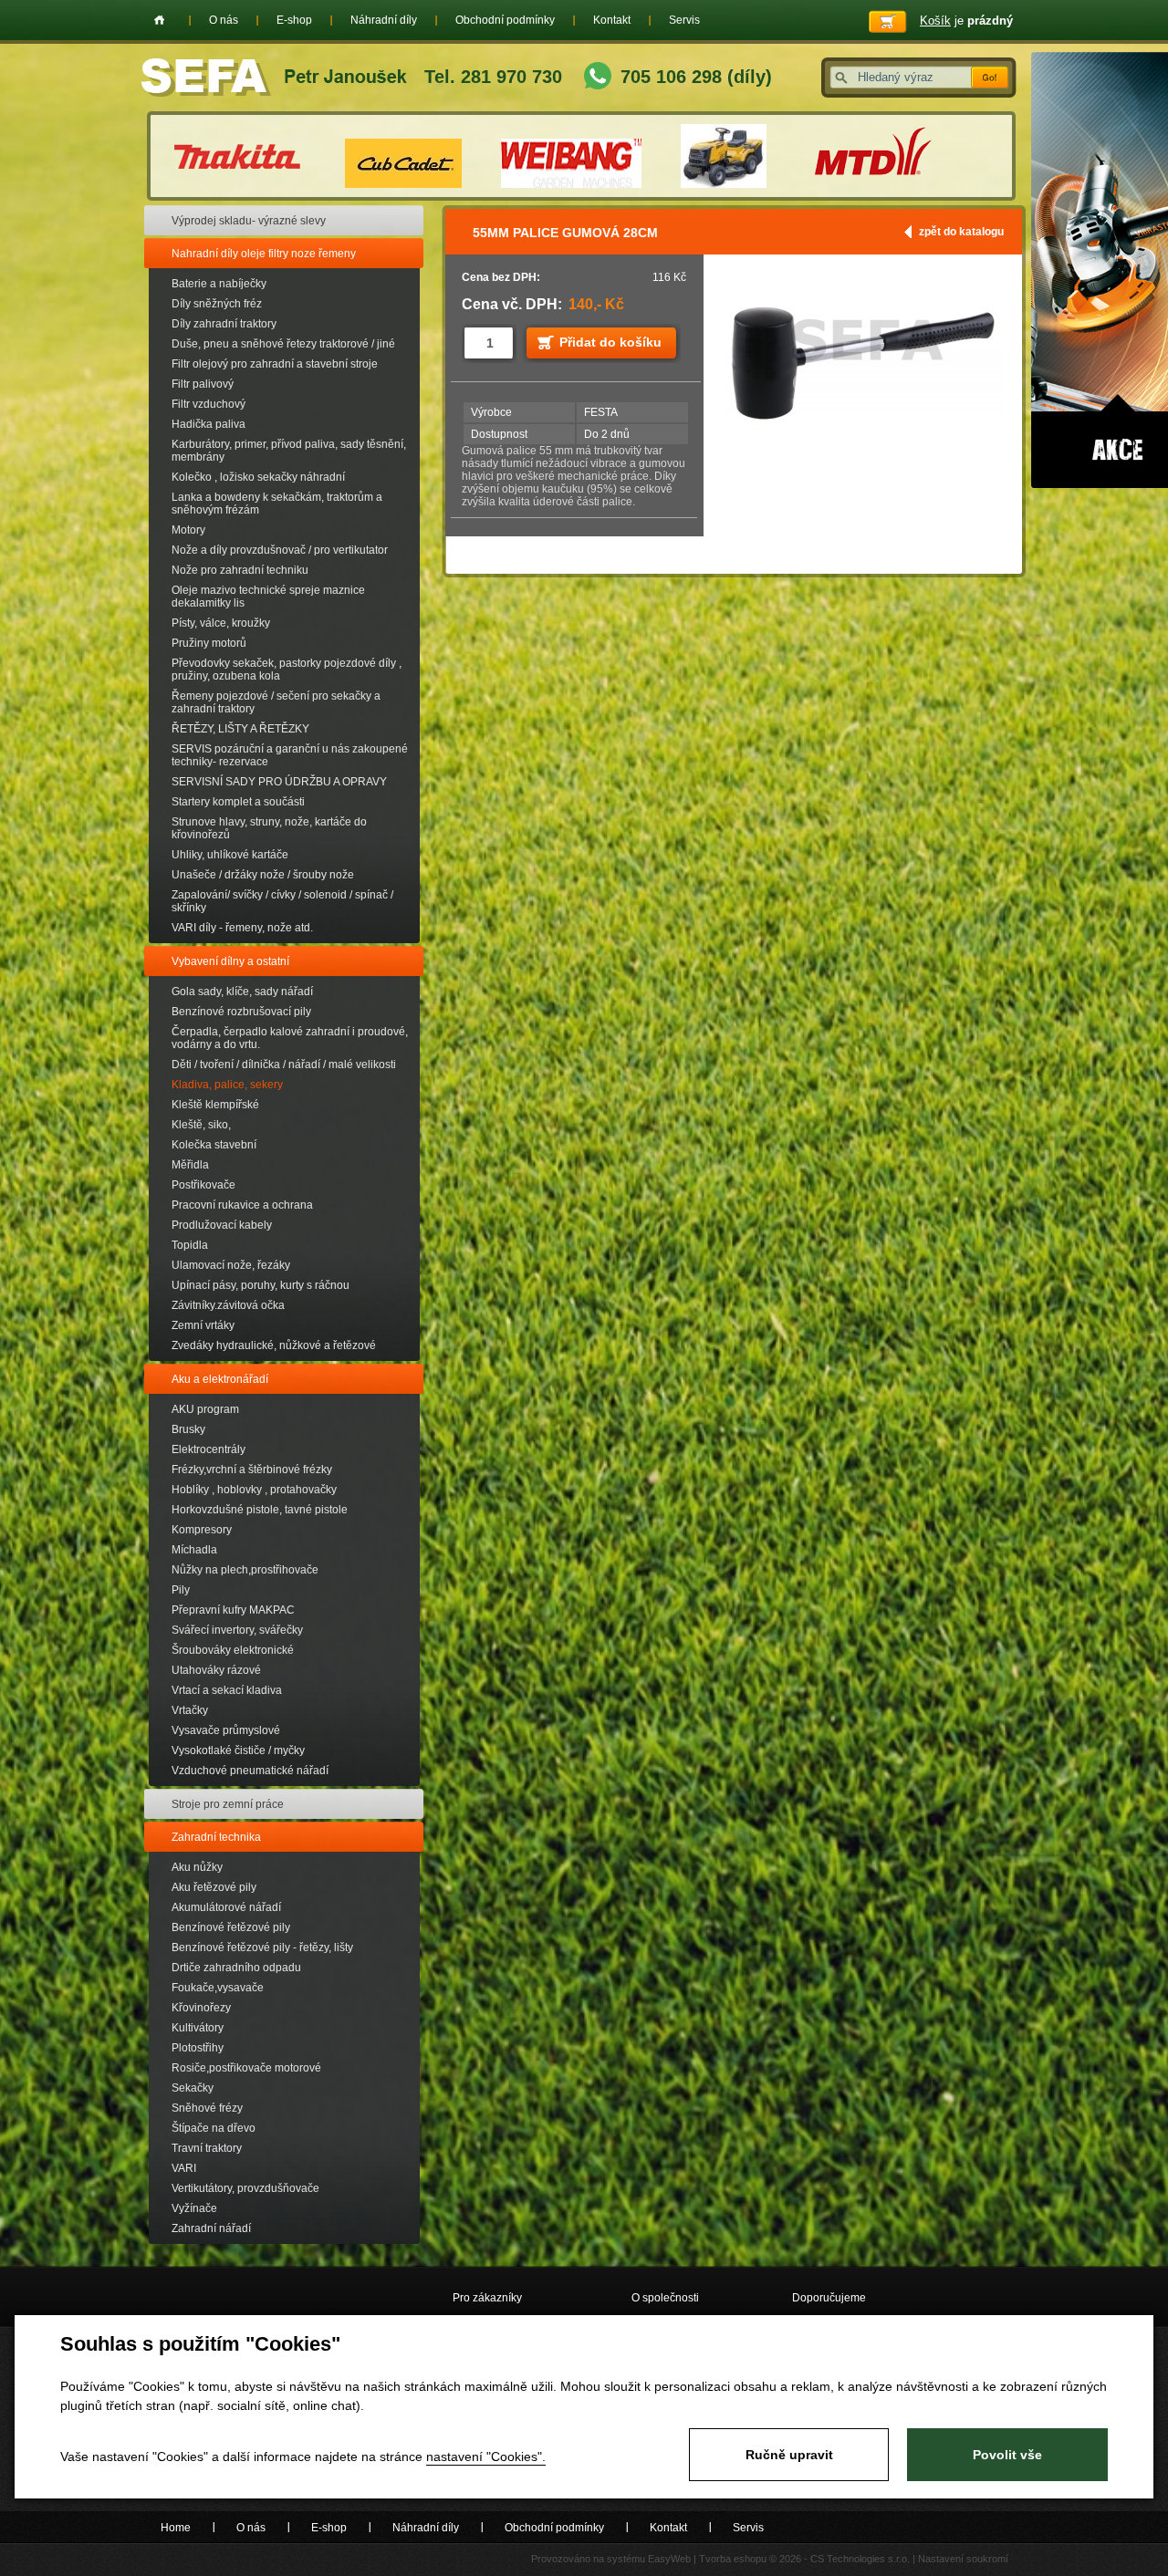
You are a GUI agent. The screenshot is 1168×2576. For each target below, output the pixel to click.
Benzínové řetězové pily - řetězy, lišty (262, 1948)
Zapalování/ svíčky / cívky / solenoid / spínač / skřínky (282, 901)
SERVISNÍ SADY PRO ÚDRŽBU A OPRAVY (279, 782)
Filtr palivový (203, 384)
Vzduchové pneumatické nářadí (250, 1771)
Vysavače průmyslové (226, 1730)
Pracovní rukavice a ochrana (242, 1205)
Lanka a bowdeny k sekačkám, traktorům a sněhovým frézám (277, 504)
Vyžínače (194, 2208)
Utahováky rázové (216, 1670)
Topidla (190, 1245)
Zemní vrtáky (203, 1325)
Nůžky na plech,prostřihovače (245, 1570)
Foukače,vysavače (218, 1988)
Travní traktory (207, 2148)
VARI (184, 2168)
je (966, 21)
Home (159, 20)
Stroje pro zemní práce (228, 1804)
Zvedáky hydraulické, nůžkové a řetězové (274, 1345)
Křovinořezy (201, 2008)
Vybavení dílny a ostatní (230, 961)
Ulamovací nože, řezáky (231, 1265)
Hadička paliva (209, 424)
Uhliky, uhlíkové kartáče (230, 855)
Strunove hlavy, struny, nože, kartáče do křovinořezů (269, 828)
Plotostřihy (198, 2048)
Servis (684, 20)
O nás (224, 20)
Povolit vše (1007, 2455)
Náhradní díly (384, 20)
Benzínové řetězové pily (231, 1927)
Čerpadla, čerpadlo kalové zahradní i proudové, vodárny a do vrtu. (290, 1038)
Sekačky (193, 2088)
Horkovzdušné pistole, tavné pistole (260, 1510)
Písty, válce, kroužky (221, 623)
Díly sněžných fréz (217, 304)
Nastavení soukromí (963, 2559)
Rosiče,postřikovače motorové (246, 2068)
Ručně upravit (789, 2455)
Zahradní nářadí (211, 2228)
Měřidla (190, 1165)
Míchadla (194, 1550)
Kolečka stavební (214, 1145)
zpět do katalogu (961, 232)
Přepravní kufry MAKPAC (233, 1610)
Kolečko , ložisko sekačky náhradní (258, 477)
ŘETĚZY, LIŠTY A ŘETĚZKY (240, 729)
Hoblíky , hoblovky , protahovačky (254, 1490)
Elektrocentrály (209, 1449)
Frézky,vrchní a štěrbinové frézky (252, 1470)
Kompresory (202, 1530)
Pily (181, 1590)
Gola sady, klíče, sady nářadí (242, 992)
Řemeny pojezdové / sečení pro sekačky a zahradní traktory (276, 702)
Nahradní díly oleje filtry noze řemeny (264, 254)
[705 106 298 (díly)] (598, 78)
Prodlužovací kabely (222, 1225)
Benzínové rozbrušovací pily (241, 1012)
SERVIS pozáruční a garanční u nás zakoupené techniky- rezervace (290, 755)
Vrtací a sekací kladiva (227, 1690)
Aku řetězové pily (214, 1887)
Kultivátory (198, 2028)
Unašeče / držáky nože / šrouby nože (263, 875)
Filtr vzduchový (209, 404)
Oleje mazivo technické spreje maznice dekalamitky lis (268, 597)
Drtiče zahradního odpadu (236, 1968)
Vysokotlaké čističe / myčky (238, 1750)
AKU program (205, 1409)
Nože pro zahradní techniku (240, 570)
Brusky (188, 1429)
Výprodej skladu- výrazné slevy (249, 221)
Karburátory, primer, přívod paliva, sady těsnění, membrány (289, 451)
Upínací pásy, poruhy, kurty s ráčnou (261, 1285)
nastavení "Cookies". (486, 2457)
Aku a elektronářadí (220, 1379)
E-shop (294, 20)
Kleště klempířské (215, 1105)
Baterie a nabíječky (219, 284)
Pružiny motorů (209, 643)
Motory (188, 530)
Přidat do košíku (610, 342)
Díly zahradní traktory (224, 324)
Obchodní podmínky (505, 20)
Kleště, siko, (201, 1125)
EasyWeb (669, 2559)
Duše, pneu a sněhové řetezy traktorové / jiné (283, 344)
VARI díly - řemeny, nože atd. (242, 928)
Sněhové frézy (207, 2108)
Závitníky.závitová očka (228, 1305)
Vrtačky (190, 1710)
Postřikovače (203, 1185)
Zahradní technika (216, 1837)
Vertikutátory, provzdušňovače (245, 2188)
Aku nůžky (197, 1867)
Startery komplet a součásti (238, 802)
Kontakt (612, 20)
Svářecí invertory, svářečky (237, 1630)
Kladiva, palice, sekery (227, 1085)
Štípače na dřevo (214, 2128)
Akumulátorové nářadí (226, 1907)
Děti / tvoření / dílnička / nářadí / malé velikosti (284, 1065)
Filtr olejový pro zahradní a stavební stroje (275, 364)
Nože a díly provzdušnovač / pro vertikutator (280, 550)
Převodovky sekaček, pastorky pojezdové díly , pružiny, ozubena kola (287, 670)
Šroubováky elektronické (233, 1650)
